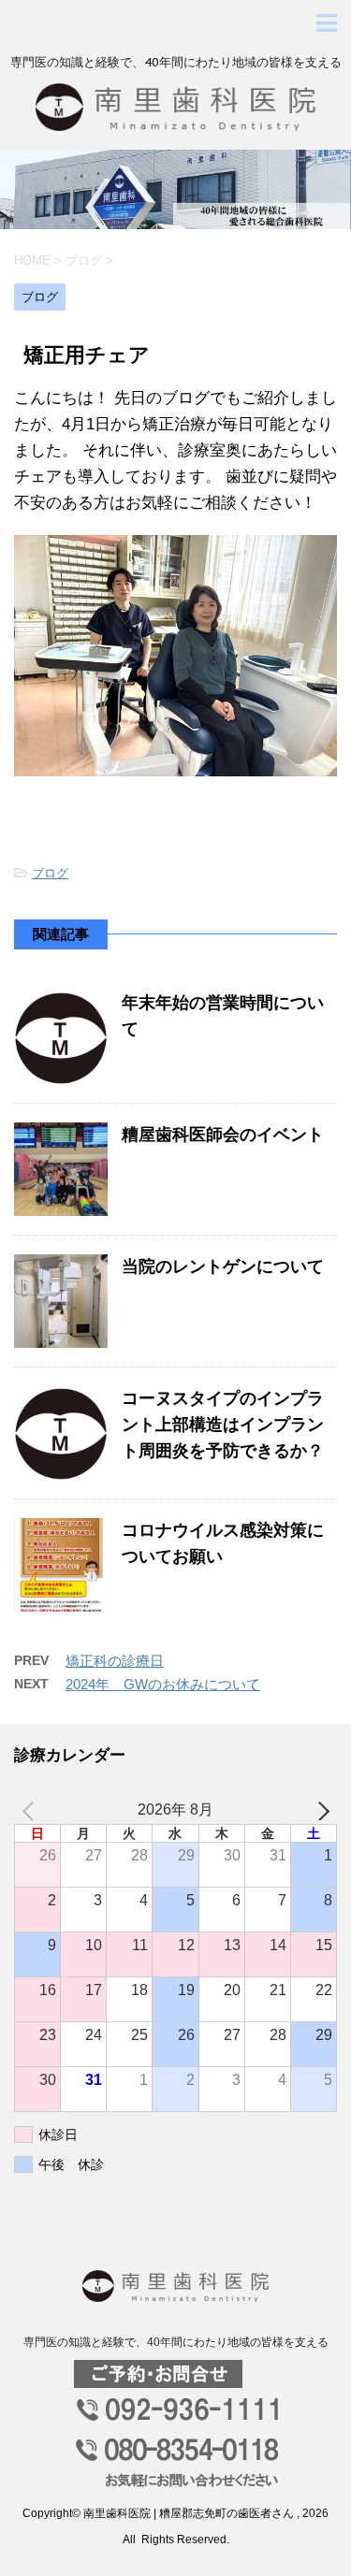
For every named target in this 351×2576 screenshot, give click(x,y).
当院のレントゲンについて (223, 1266)
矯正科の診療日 (115, 1661)
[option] (175, 189)
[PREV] (32, 1810)
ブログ (50, 873)
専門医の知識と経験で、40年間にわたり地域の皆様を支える (176, 2342)
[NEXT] (319, 1810)
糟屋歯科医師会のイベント (223, 1135)
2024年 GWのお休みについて (163, 1684)
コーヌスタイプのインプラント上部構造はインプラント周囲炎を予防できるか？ (223, 1425)
